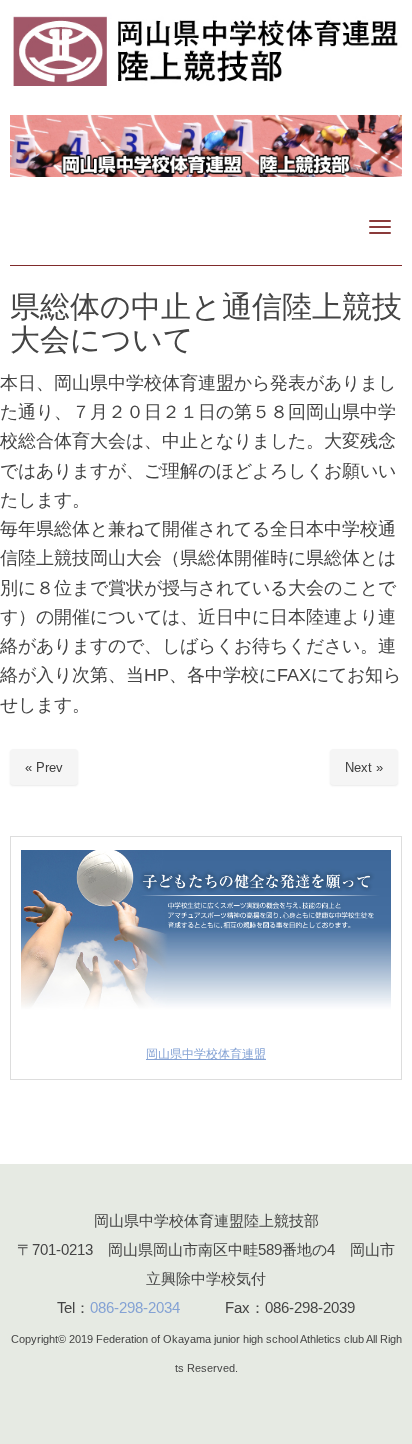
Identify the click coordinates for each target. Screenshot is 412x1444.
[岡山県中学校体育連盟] (206, 1018)
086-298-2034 (135, 1307)
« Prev (44, 767)
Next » (364, 767)
